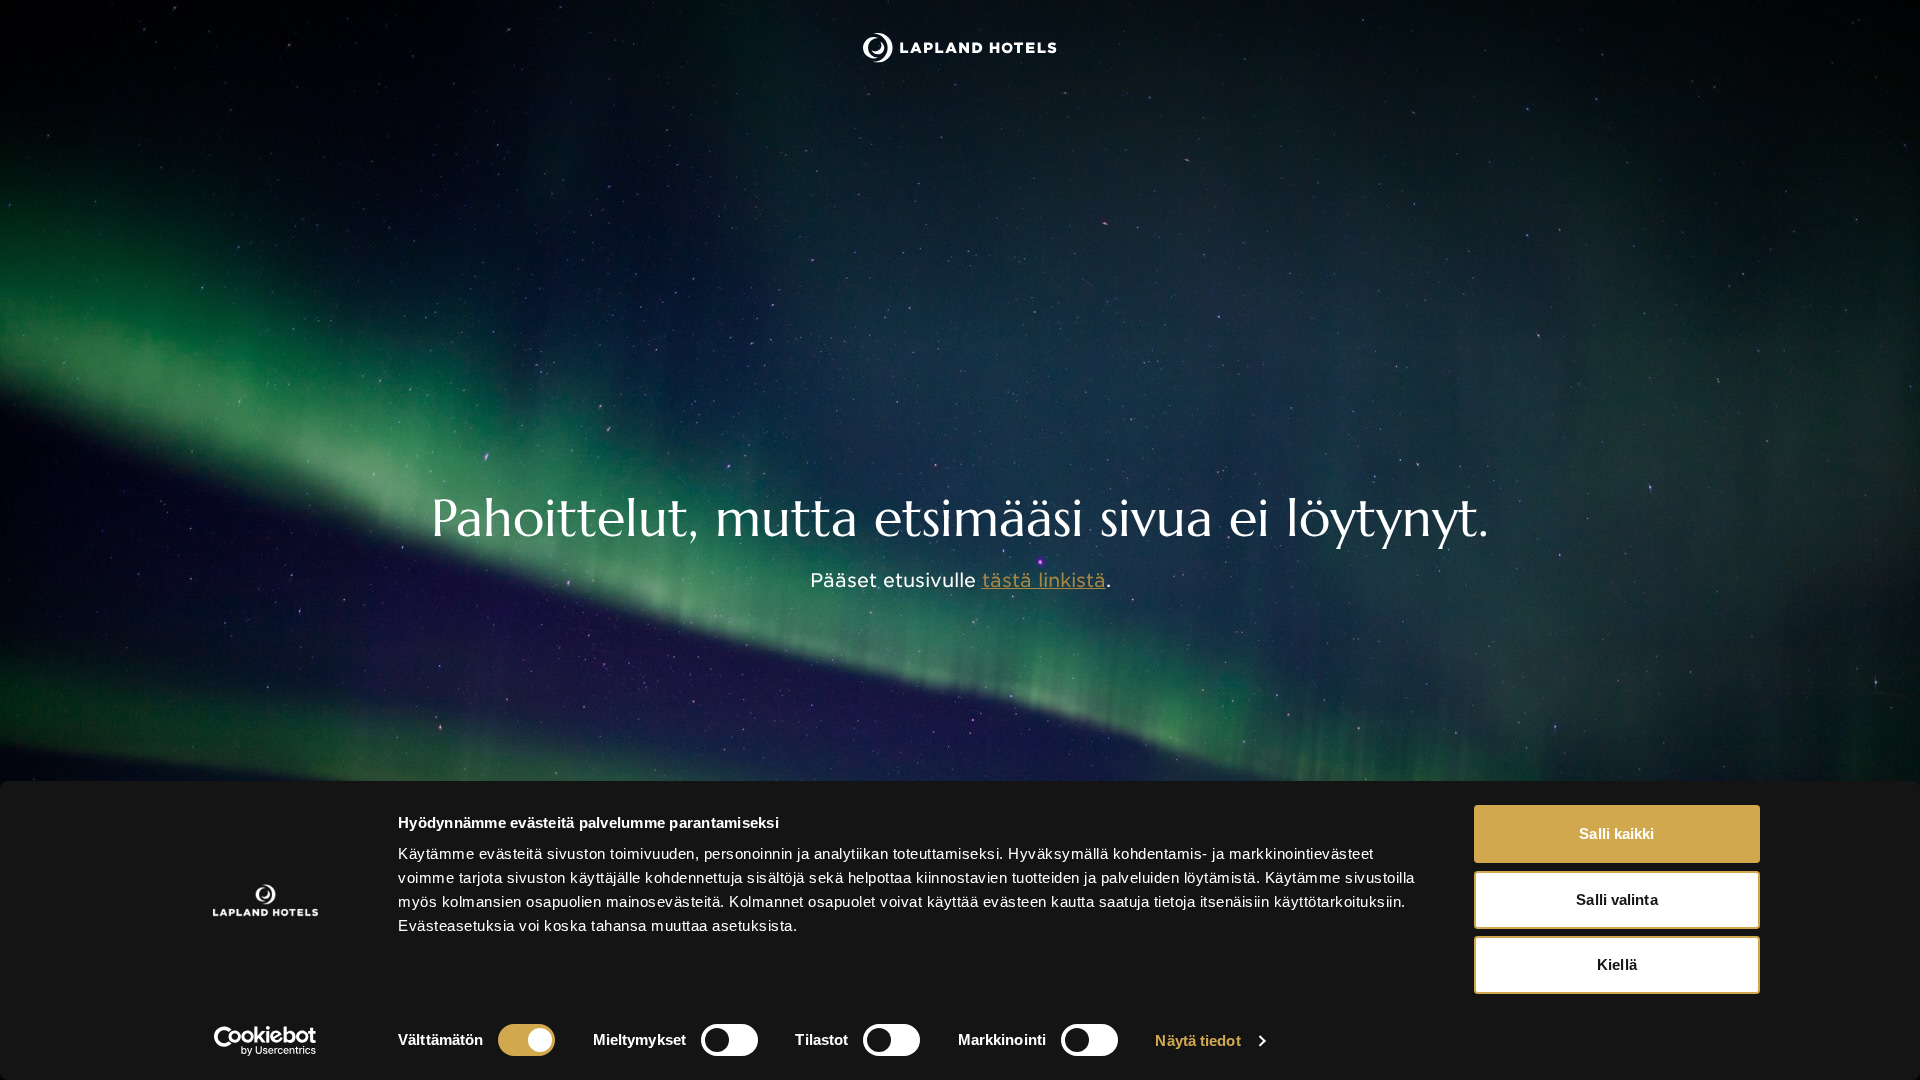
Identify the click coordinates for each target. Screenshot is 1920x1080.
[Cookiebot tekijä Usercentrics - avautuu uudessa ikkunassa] (265, 1041)
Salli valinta (1616, 899)
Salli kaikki (1616, 833)
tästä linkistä (1044, 580)
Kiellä (1617, 964)
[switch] (729, 1040)
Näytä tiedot (1197, 1040)
